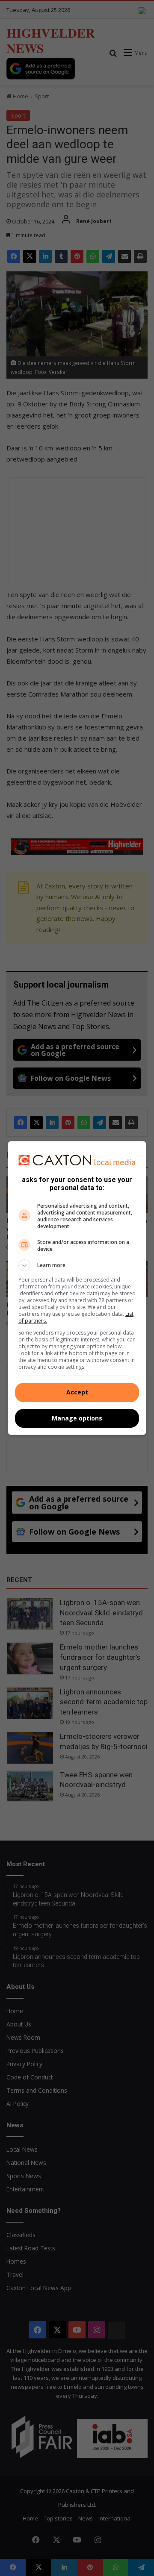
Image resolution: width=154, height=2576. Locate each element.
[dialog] (77, 1288)
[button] (77, 1265)
